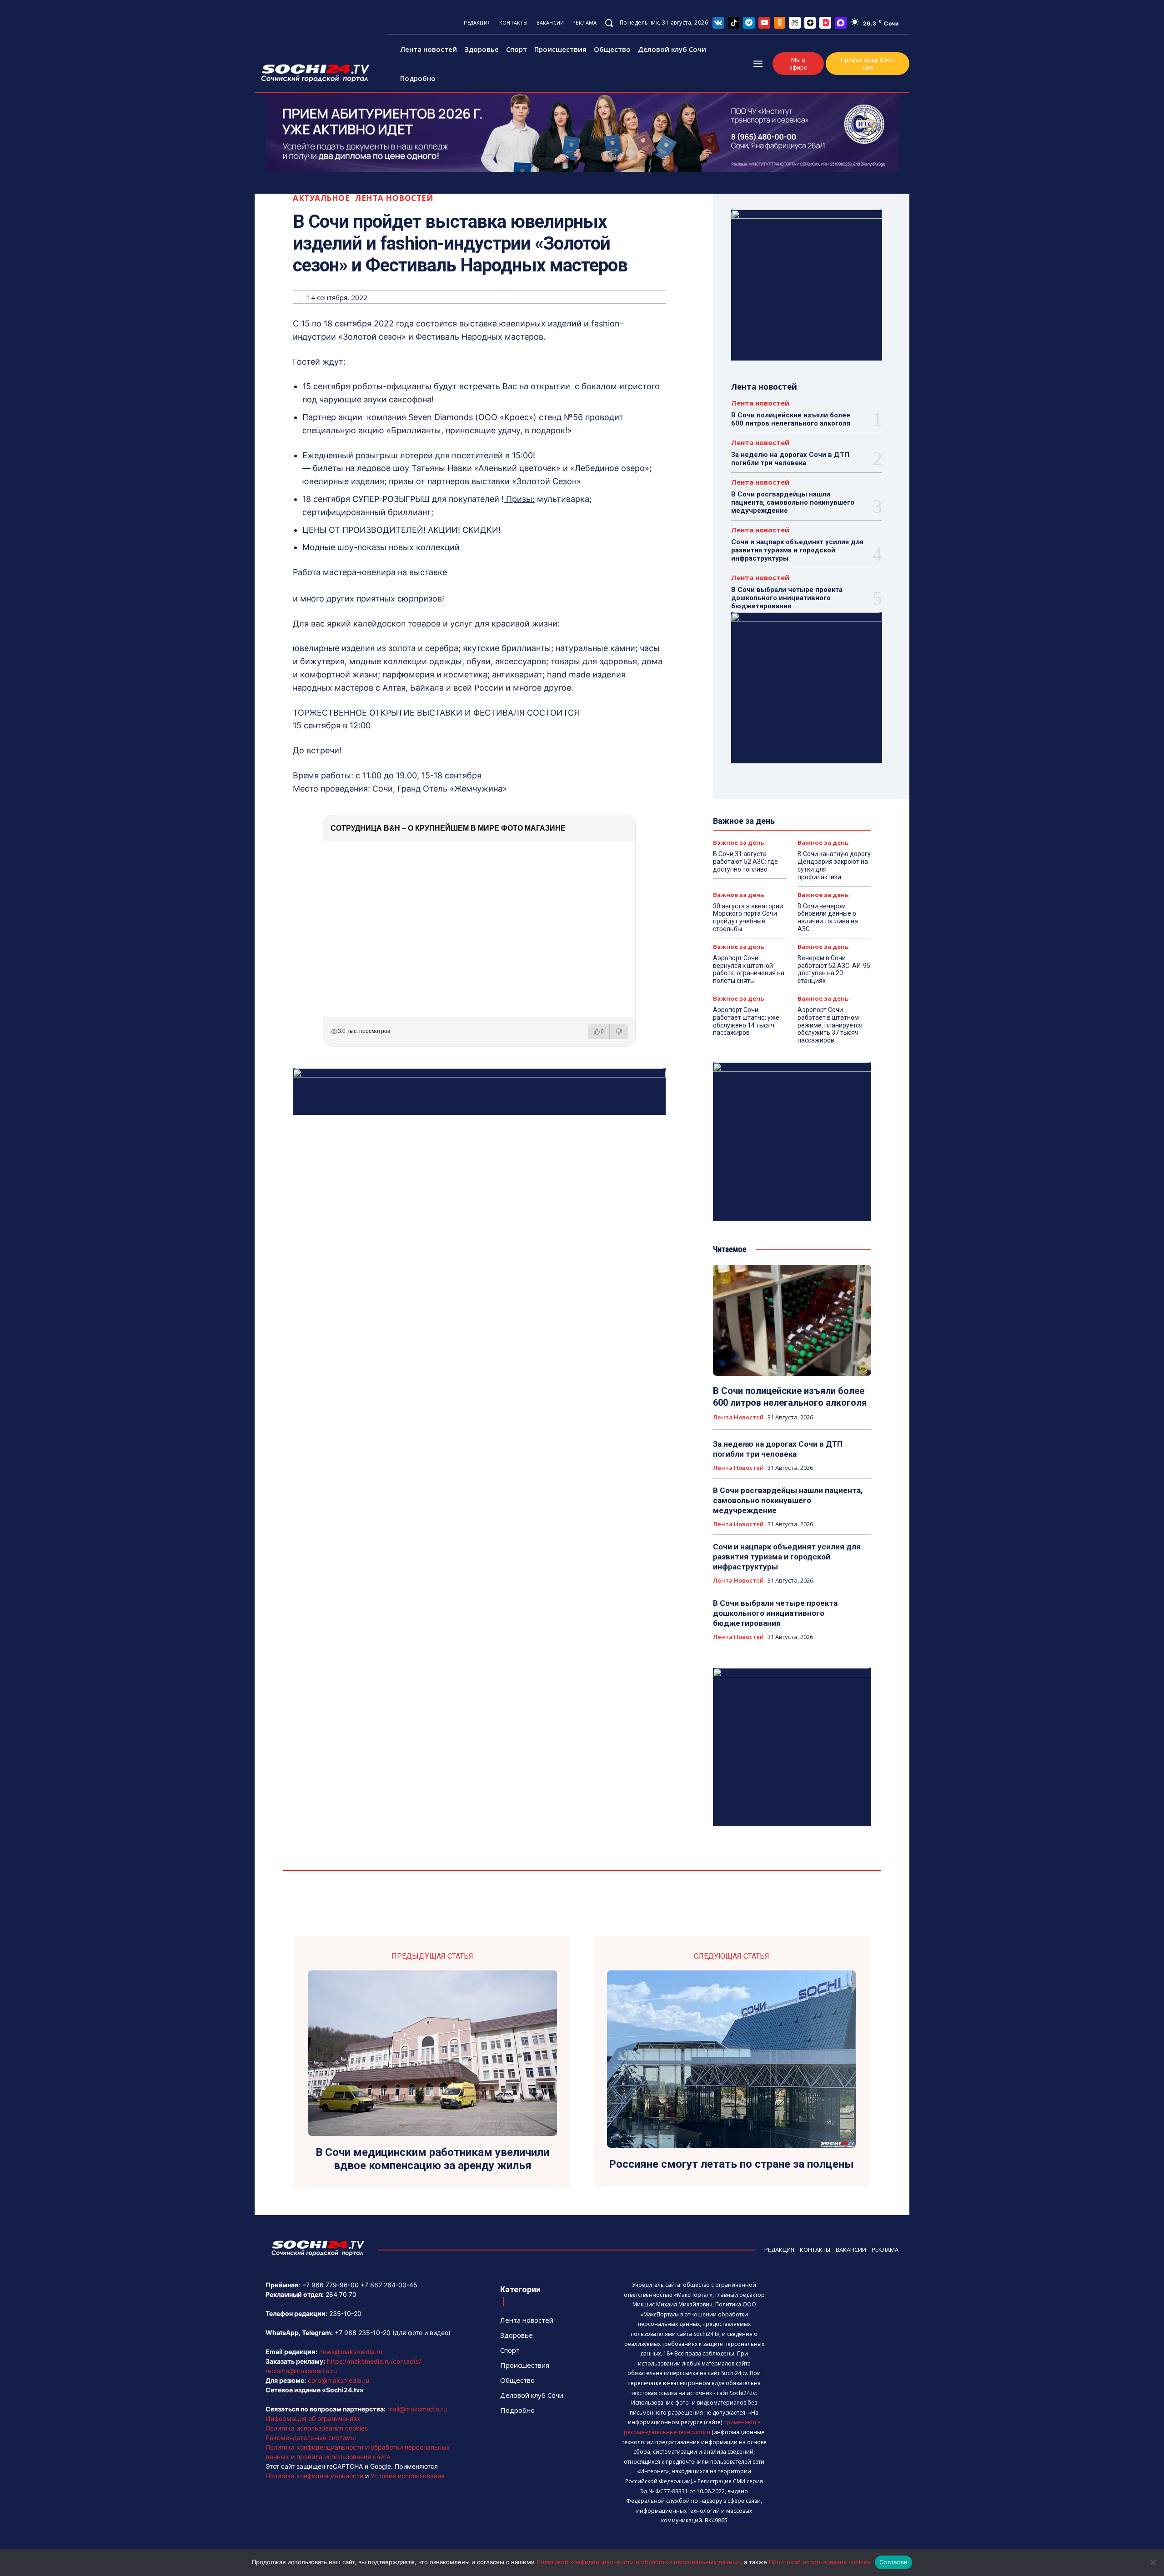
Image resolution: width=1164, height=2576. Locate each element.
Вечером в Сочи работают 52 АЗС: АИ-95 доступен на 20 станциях (834, 969)
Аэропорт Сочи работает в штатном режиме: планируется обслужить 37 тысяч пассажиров (830, 1025)
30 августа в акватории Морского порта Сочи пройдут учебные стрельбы (748, 917)
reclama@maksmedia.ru (301, 2371)
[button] (609, 23)
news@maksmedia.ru (351, 2352)
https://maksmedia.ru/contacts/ (374, 2361)
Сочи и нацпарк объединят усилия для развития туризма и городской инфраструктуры (797, 550)
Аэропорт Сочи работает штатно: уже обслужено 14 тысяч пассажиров (746, 1021)
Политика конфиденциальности (314, 2476)
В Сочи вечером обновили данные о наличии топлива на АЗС (828, 917)
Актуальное (321, 198)
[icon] (718, 23)
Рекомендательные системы (311, 2438)
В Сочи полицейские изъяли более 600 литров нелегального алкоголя (791, 419)
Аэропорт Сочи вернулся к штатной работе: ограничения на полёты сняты (749, 969)
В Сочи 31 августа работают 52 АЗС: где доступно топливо (745, 862)
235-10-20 (345, 2313)
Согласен (893, 2562)
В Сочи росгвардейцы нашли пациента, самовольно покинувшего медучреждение (793, 502)
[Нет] (1153, 2562)
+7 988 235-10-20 (363, 2333)
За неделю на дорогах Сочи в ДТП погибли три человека (790, 459)
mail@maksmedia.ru (417, 2409)
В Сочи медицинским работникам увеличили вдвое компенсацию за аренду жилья (432, 2159)
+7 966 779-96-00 (330, 2285)
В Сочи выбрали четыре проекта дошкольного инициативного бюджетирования (787, 598)
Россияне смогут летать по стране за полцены (731, 2164)
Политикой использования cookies (820, 2562)
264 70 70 (341, 2294)
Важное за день (738, 843)
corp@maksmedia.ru (339, 2380)
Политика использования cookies (317, 2428)
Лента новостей (394, 198)
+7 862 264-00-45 (389, 2285)
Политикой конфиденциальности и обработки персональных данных (638, 2562)
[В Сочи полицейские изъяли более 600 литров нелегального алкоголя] (792, 1320)
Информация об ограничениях (313, 2418)
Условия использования (408, 2476)
